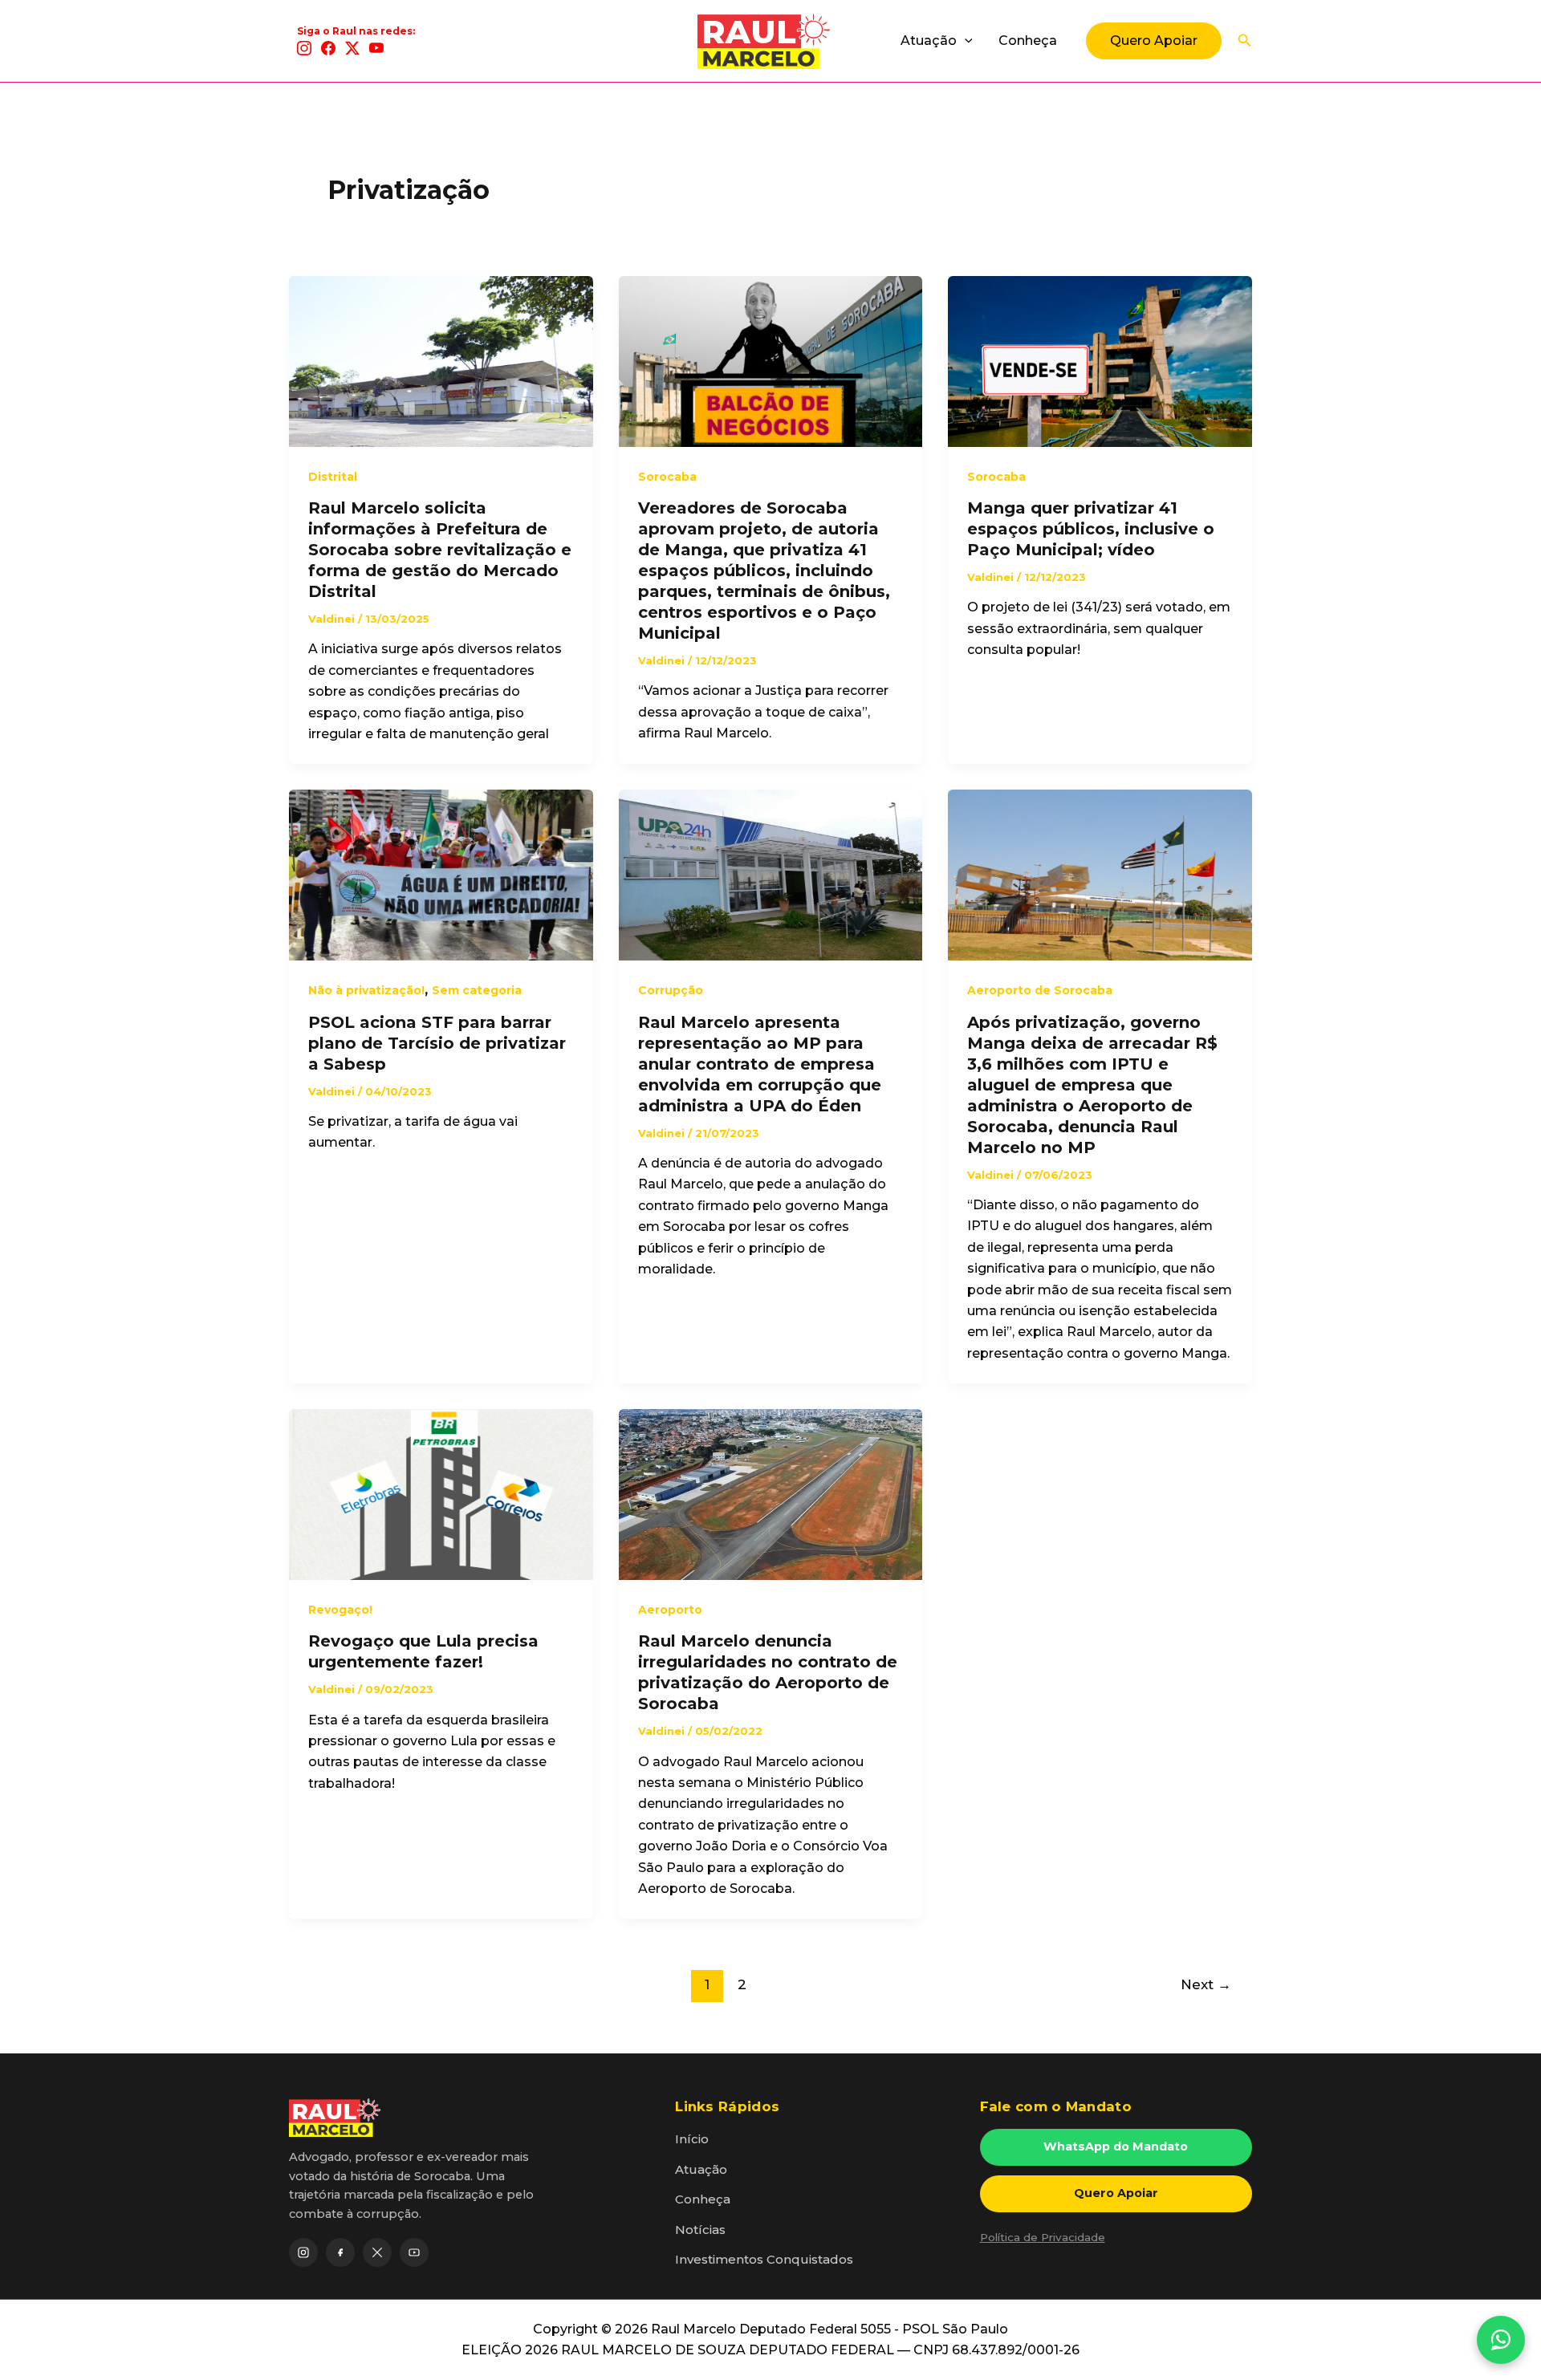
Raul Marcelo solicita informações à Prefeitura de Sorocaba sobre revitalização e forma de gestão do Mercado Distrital (440, 550)
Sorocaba (667, 477)
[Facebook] (328, 48)
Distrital (333, 477)
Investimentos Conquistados (764, 2259)
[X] (352, 48)
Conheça (1028, 41)
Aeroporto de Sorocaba (1040, 990)
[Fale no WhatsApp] (1501, 2340)
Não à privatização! (366, 990)
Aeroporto (670, 1610)
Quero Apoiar (1116, 2193)
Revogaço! (340, 1610)
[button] (965, 41)
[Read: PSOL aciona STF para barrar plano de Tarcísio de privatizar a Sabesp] (441, 874)
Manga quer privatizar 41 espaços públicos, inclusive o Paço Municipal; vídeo (1091, 529)
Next (1206, 1984)
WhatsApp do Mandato (1116, 2146)
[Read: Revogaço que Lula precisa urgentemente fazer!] (441, 1494)
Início (692, 2139)
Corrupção (671, 990)
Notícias (700, 2230)
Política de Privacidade (1043, 2237)
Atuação (929, 41)
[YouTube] (376, 48)
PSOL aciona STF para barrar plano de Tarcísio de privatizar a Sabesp (437, 1043)
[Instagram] (304, 48)
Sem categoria (477, 990)
